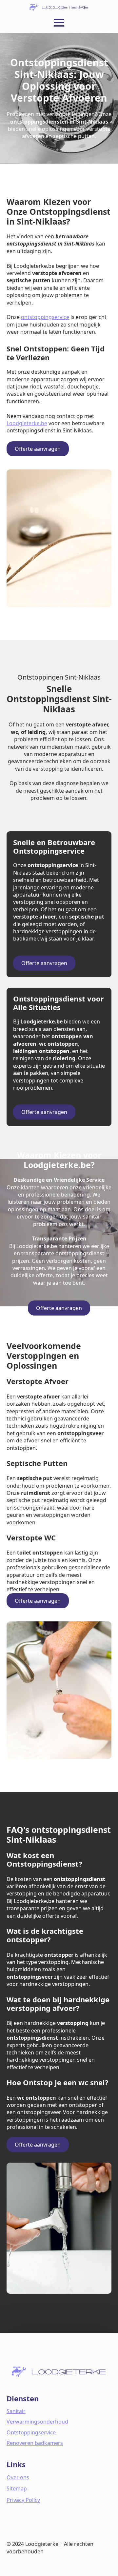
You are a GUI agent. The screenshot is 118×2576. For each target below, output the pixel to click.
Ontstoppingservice (31, 2432)
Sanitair (16, 2411)
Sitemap (17, 2488)
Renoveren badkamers (35, 2443)
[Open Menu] (59, 23)
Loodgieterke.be (27, 423)
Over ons (18, 2477)
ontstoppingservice (45, 317)
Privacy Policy (23, 2500)
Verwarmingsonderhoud (37, 2422)
